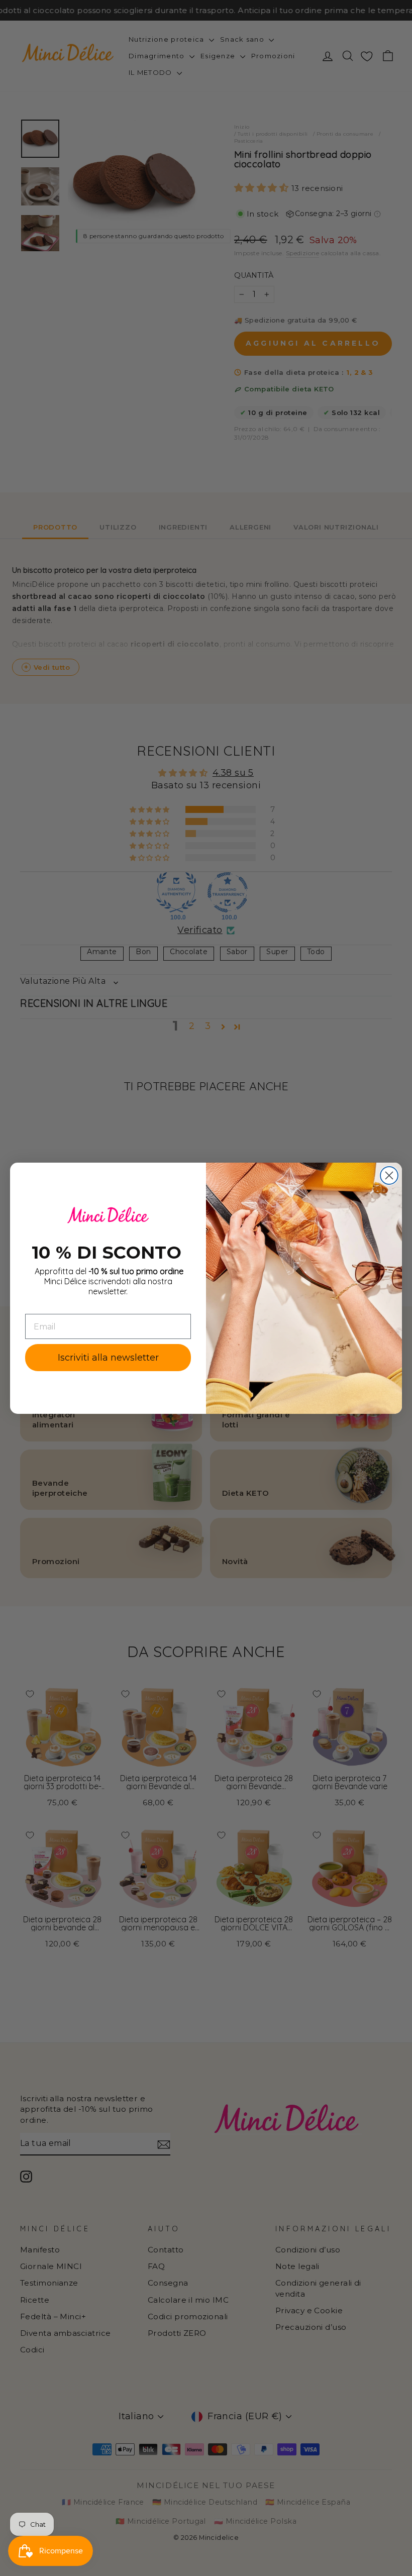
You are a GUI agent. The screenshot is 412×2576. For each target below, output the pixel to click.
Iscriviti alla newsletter (108, 1358)
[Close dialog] (389, 1175)
